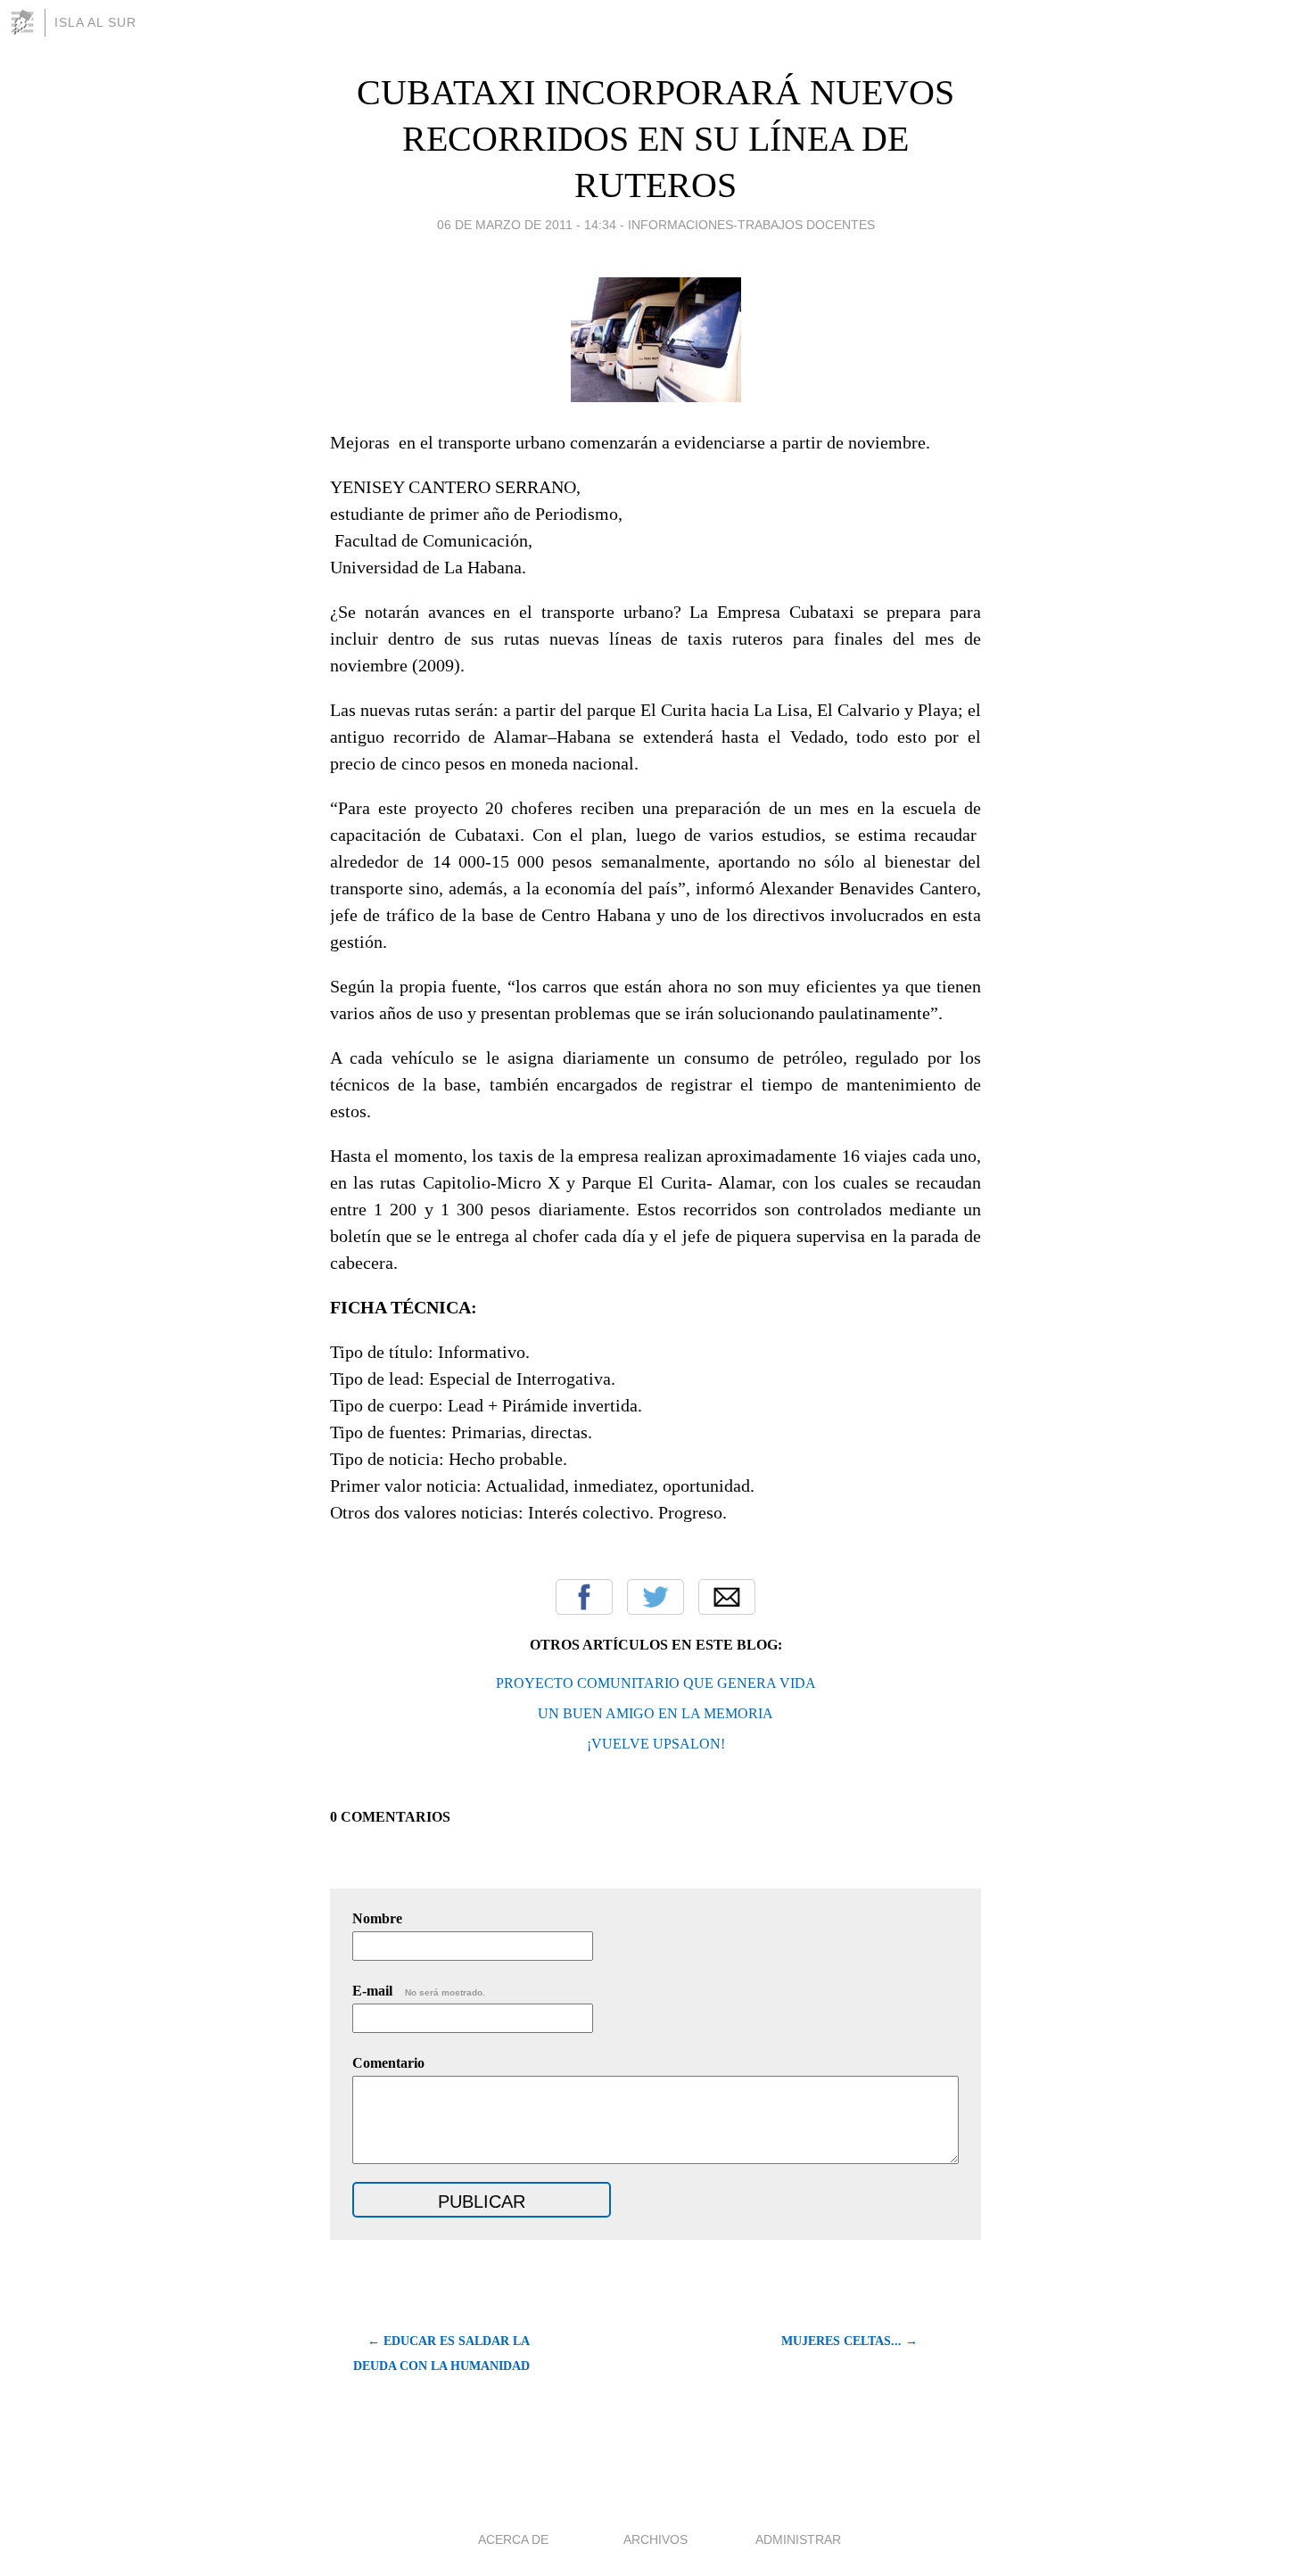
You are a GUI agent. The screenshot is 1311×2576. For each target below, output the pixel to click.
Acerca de (513, 2539)
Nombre (377, 1918)
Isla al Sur (95, 22)
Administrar (798, 2539)
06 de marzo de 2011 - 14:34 (527, 225)
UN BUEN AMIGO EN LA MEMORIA (655, 1713)
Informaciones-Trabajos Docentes (751, 225)
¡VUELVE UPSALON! (656, 1744)
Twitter (655, 1597)
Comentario (388, 2063)
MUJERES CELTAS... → (849, 2341)
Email (727, 1597)
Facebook (584, 1597)
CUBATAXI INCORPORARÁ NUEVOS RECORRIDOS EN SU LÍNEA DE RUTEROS (655, 139)
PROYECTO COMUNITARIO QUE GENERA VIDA (656, 1683)
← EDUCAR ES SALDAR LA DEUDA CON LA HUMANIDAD (441, 2354)
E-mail (419, 1991)
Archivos (655, 2539)
